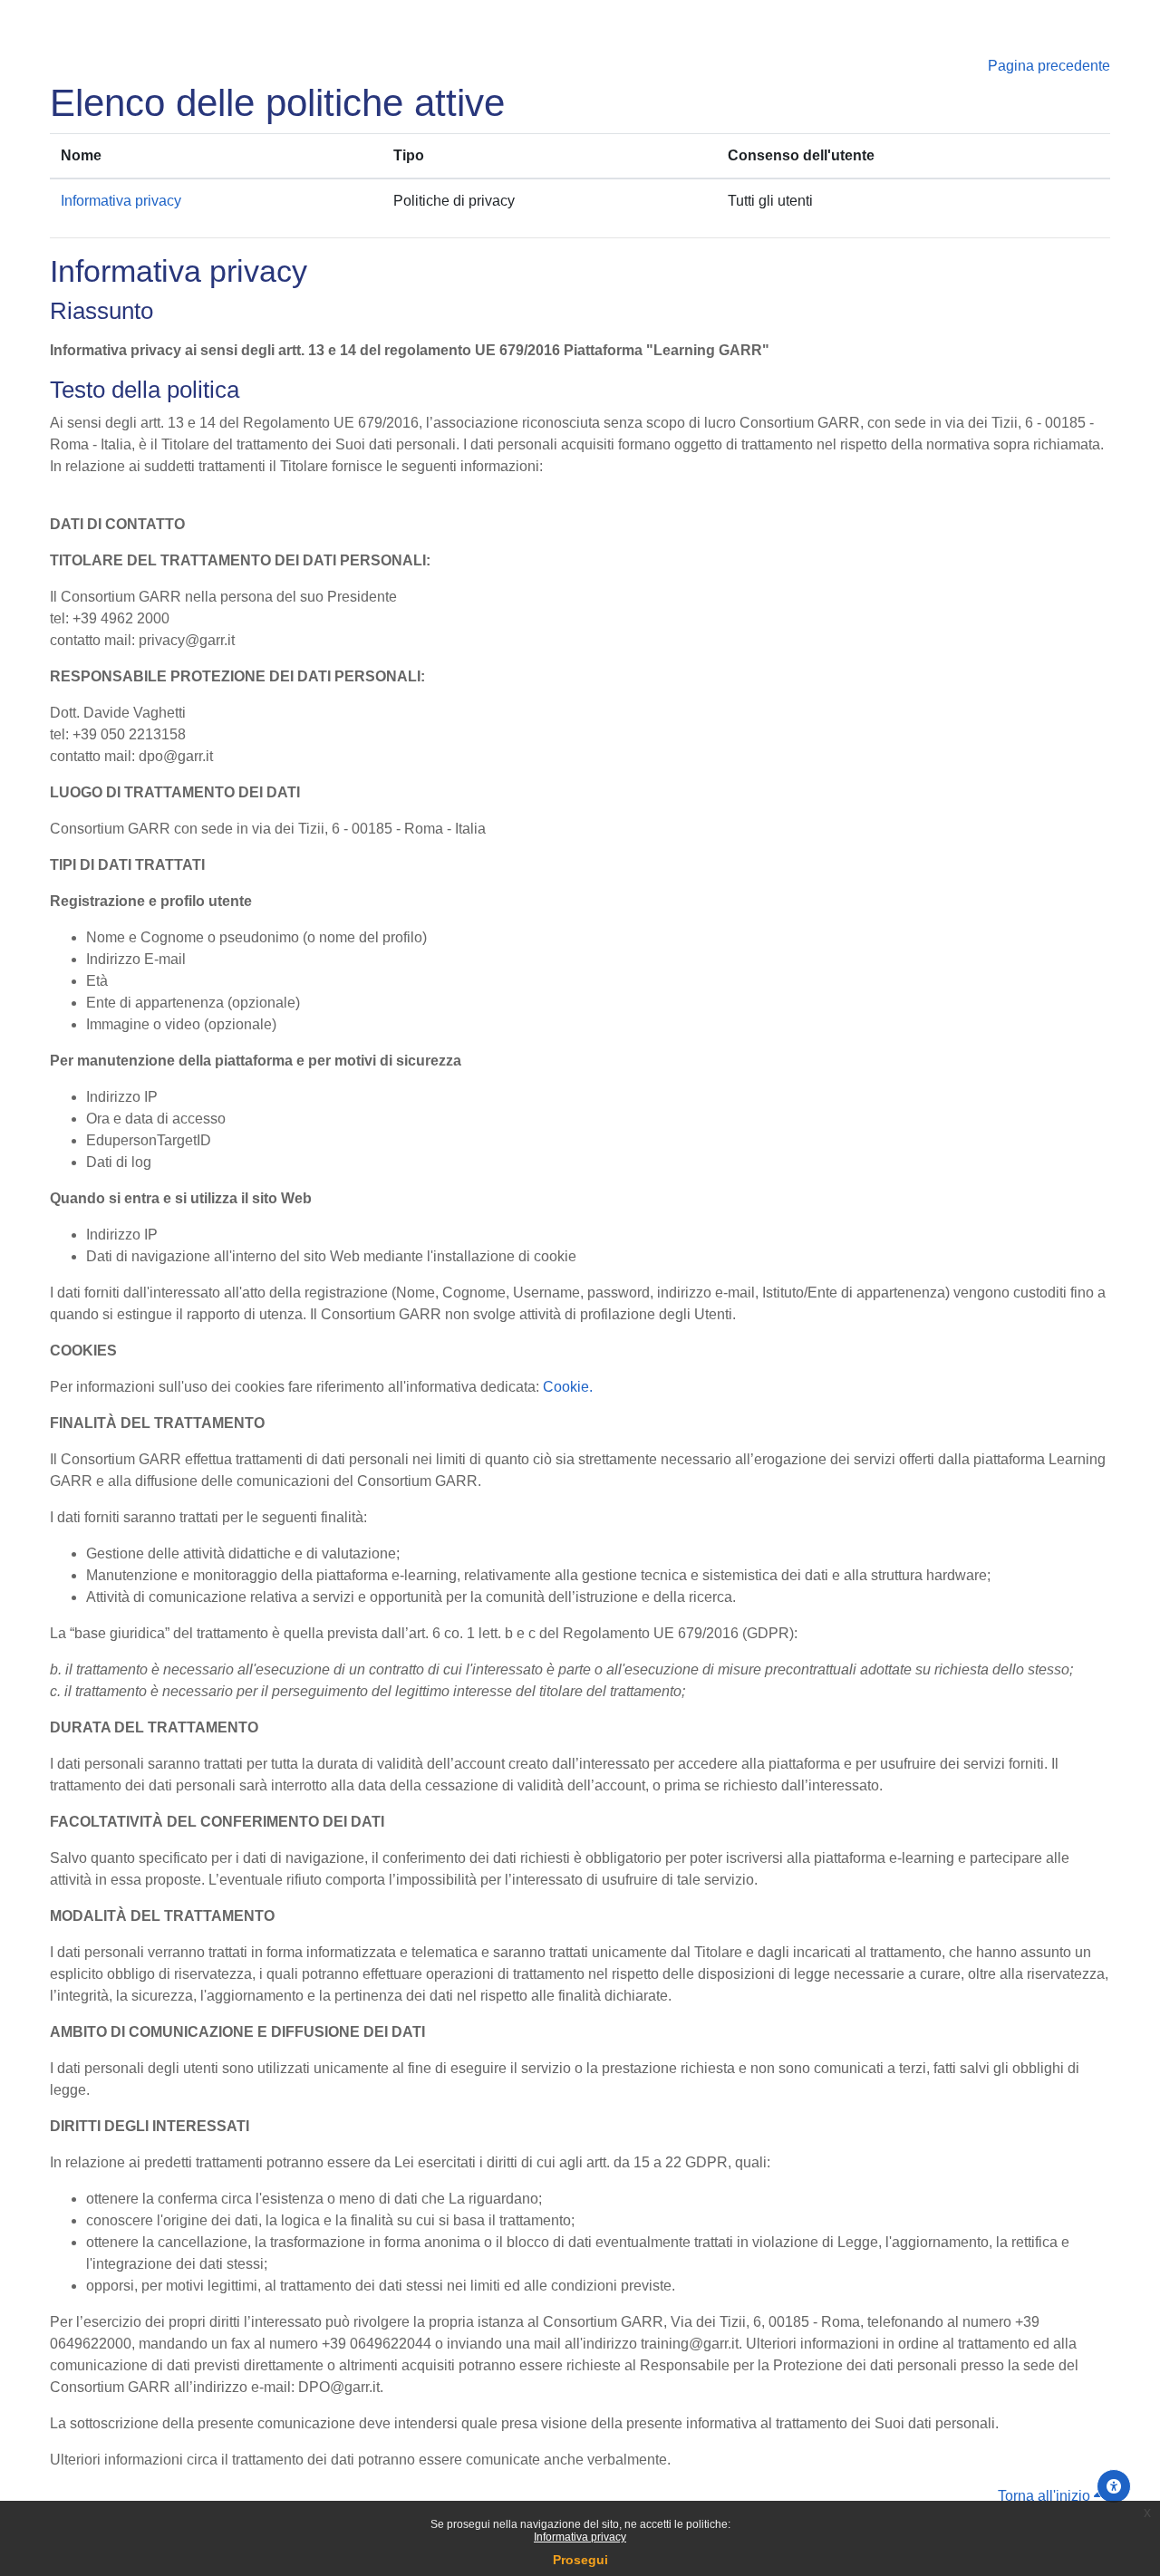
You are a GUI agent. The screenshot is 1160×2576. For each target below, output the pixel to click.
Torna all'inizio (1046, 2496)
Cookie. (568, 1387)
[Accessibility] (1114, 2486)
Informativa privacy (580, 2537)
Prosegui (580, 2560)
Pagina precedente (1049, 66)
